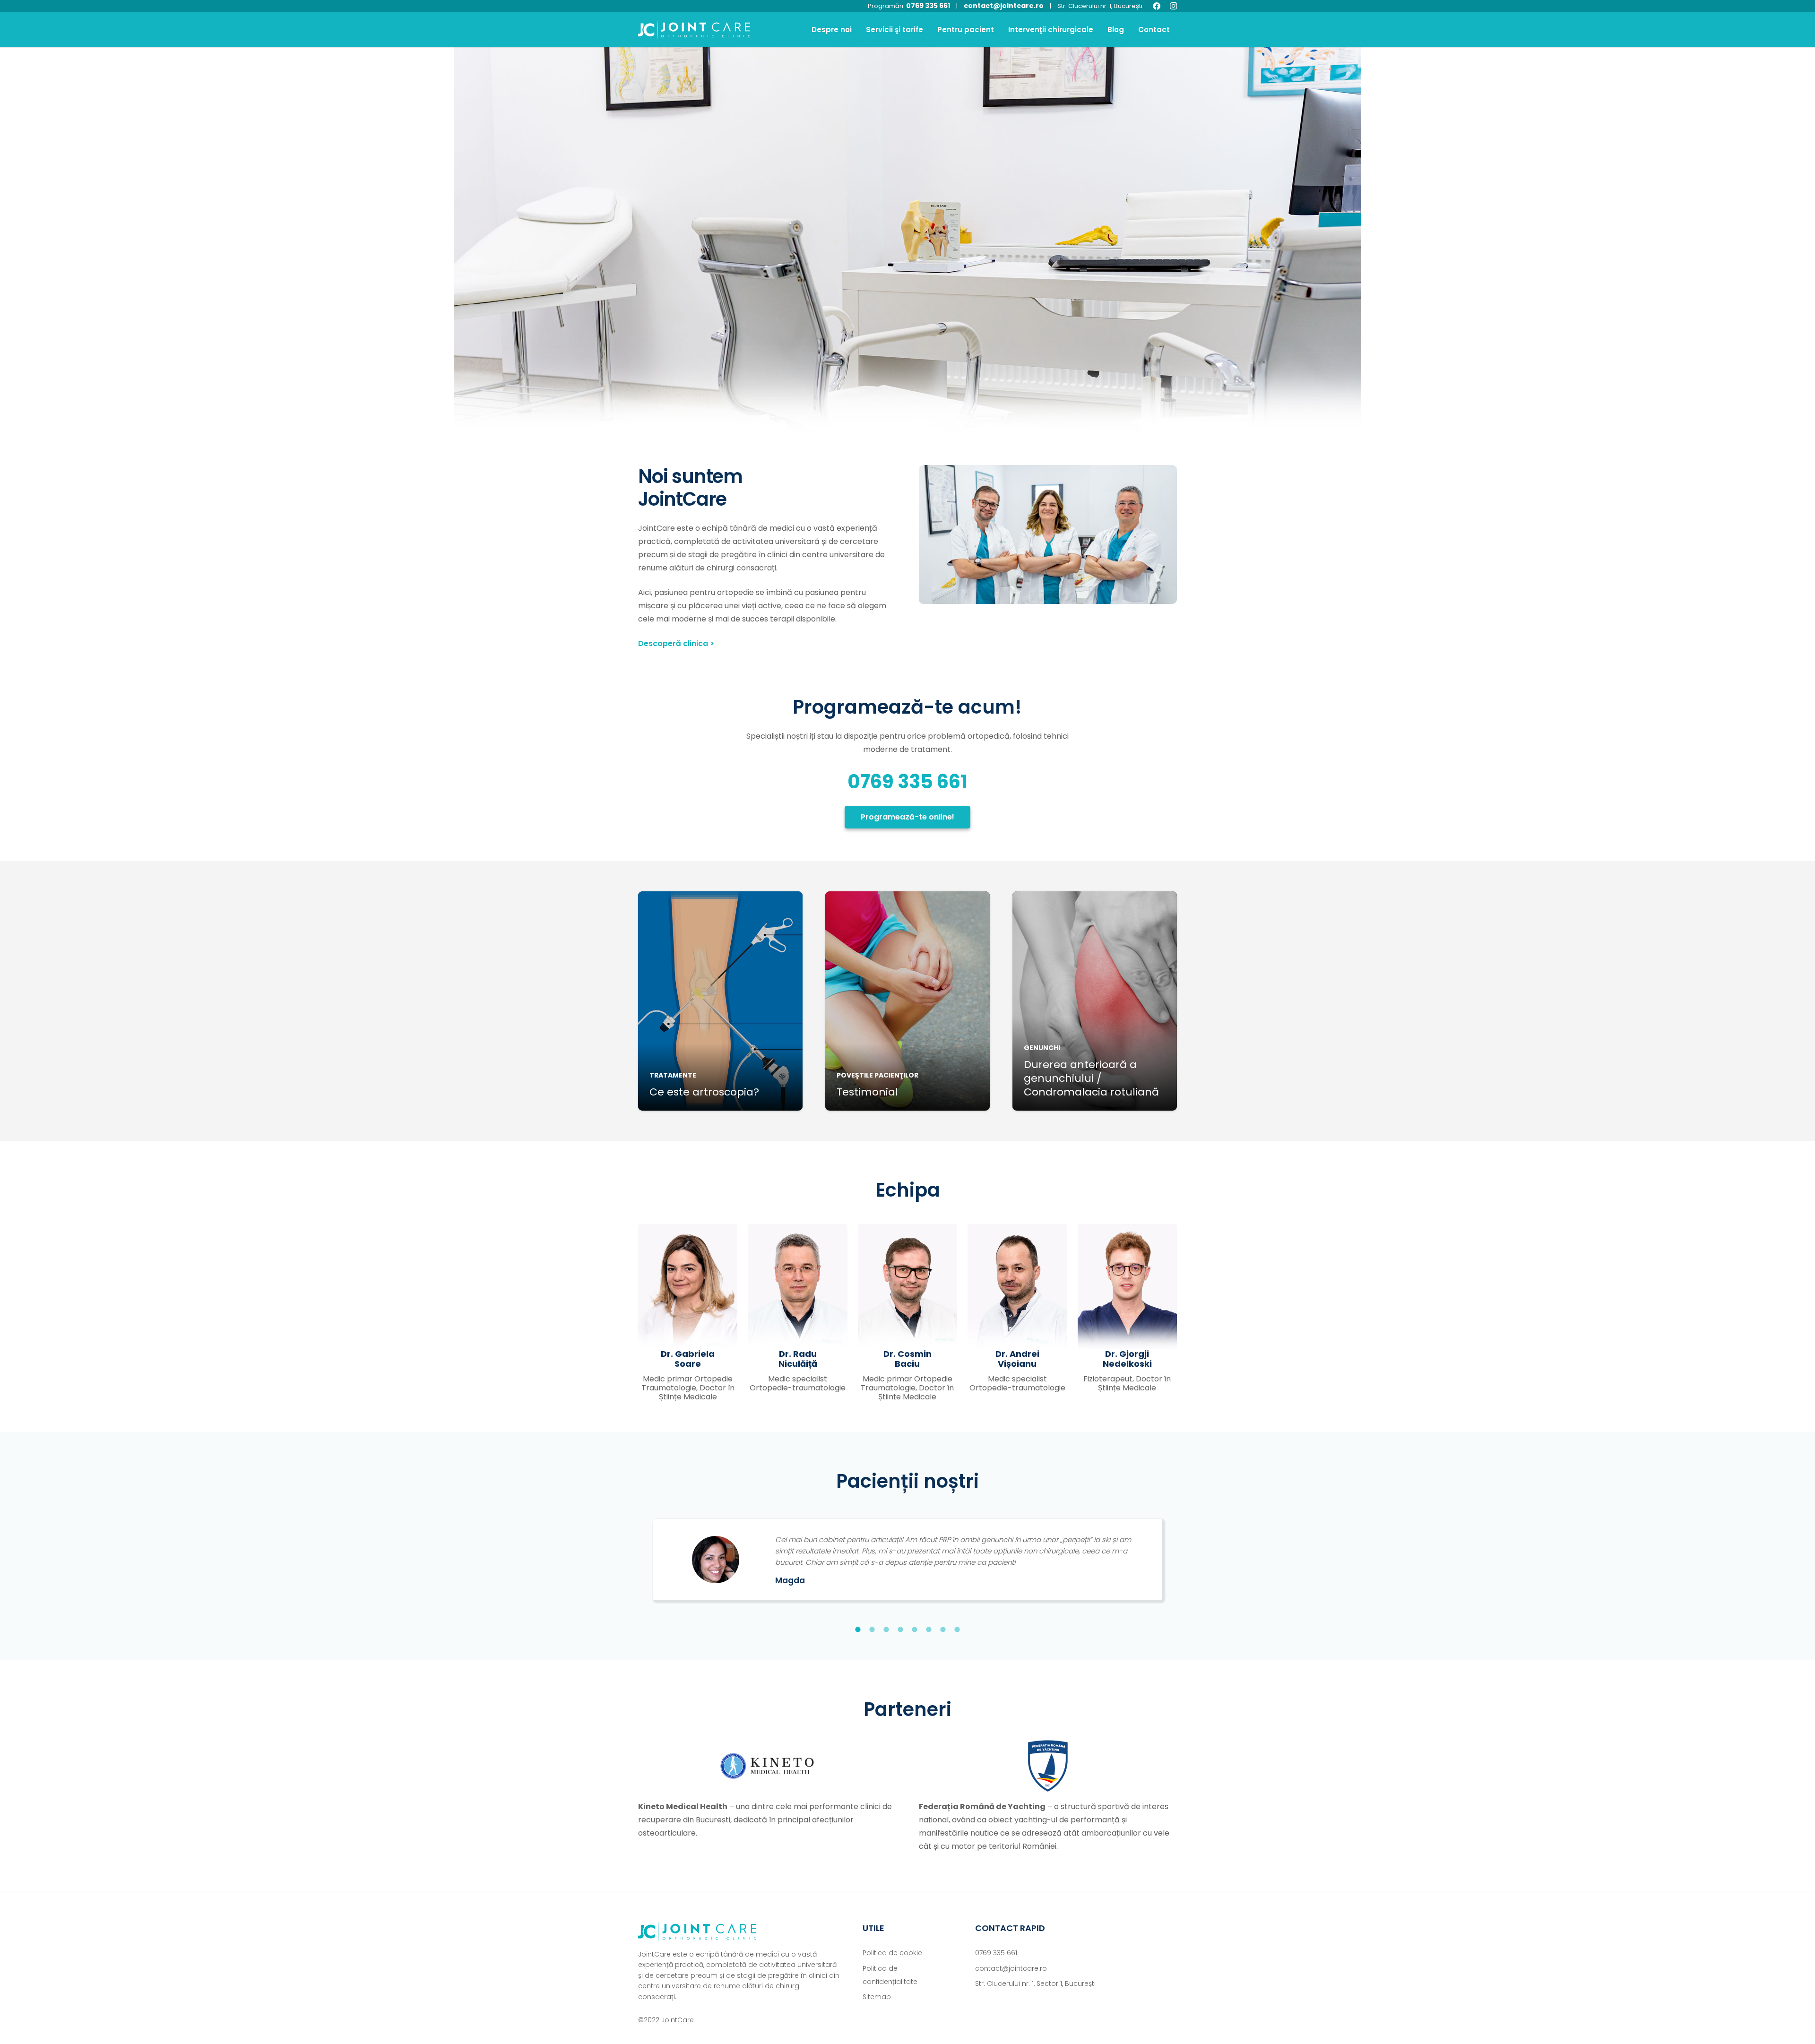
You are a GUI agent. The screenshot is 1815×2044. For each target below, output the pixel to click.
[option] (907, 1556)
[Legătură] (694, 30)
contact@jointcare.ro (1004, 6)
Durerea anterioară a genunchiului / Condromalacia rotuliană (1091, 1078)
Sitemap (877, 1997)
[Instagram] (1173, 6)
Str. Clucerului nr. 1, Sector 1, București (1035, 1984)
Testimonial (867, 1092)
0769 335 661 (928, 6)
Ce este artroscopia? (704, 1092)
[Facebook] (1157, 6)
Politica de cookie (892, 1953)
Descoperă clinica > (676, 643)
